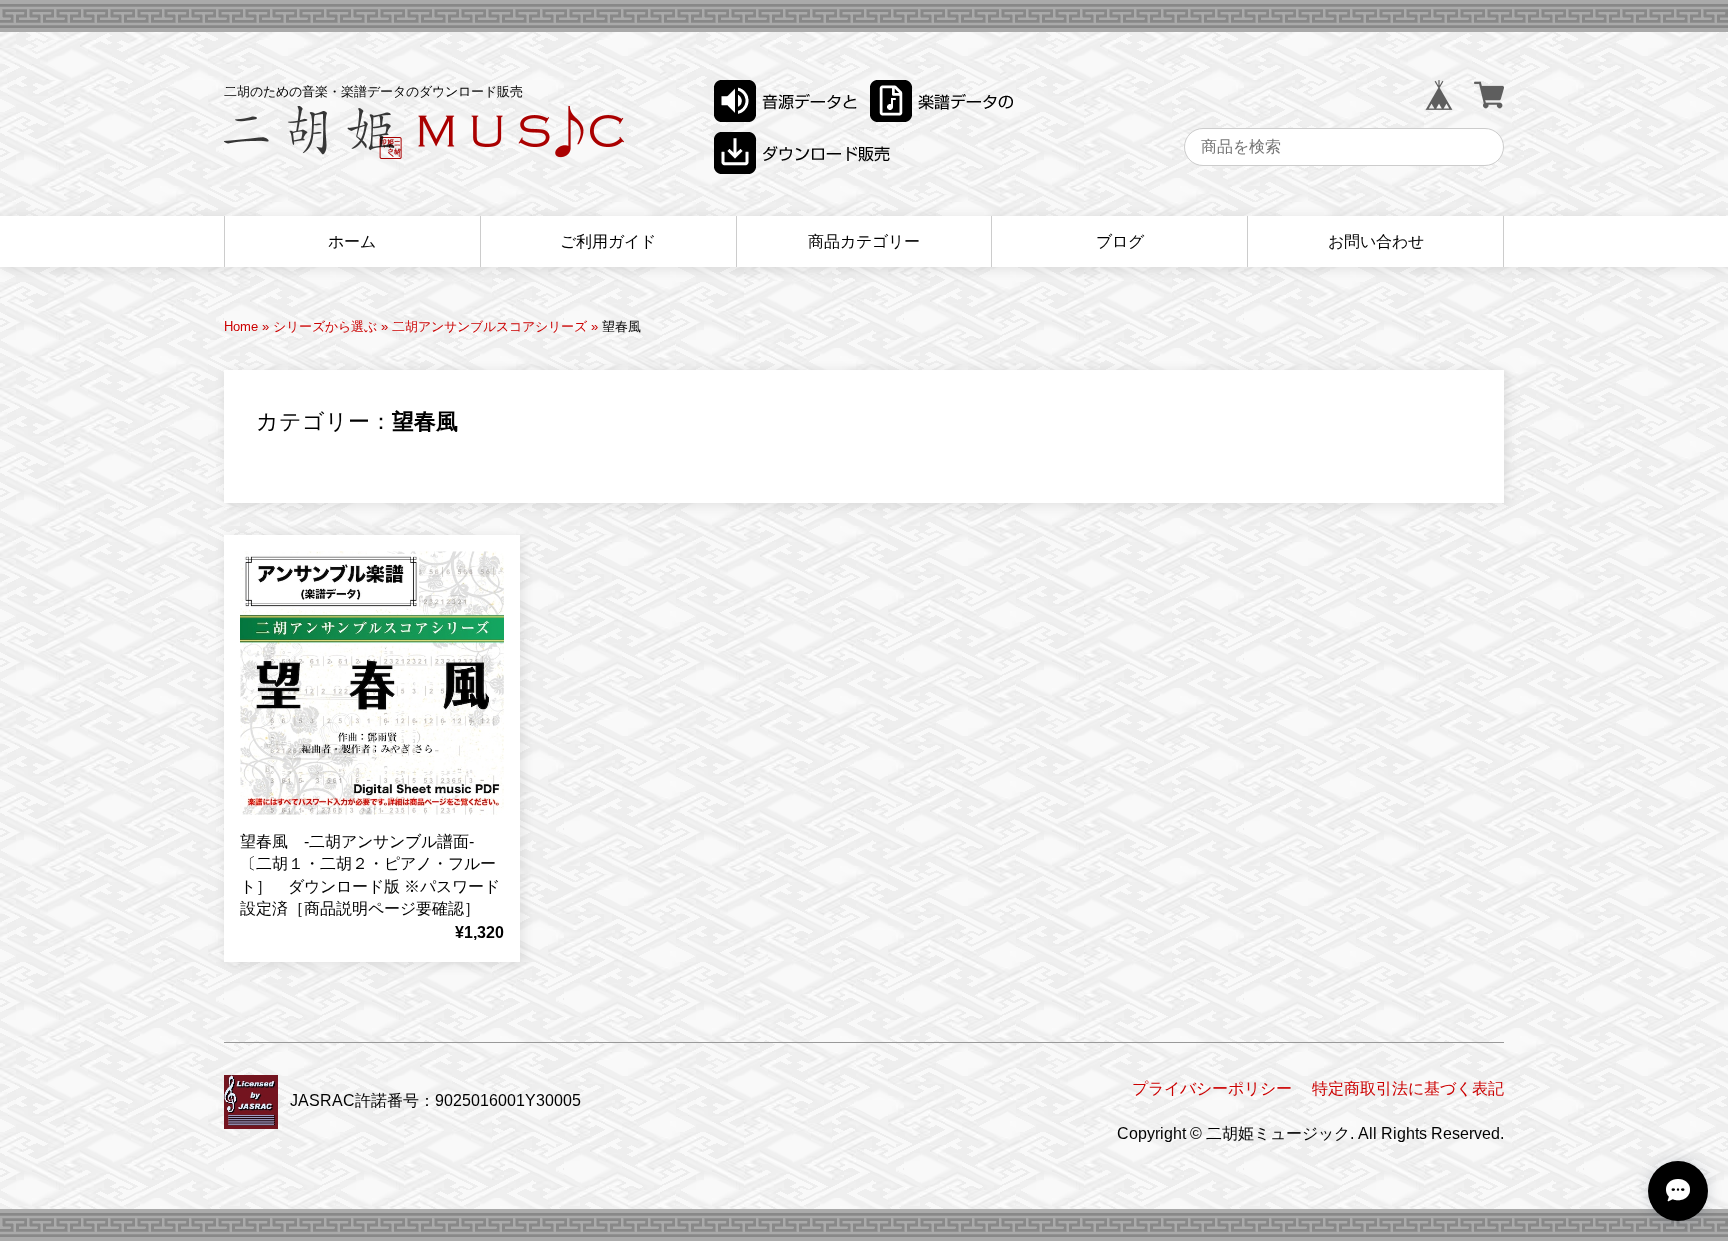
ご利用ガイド (608, 241)
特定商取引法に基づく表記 (1408, 1088)
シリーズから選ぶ (325, 326)
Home (241, 326)
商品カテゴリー (864, 241)
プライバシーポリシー (1212, 1088)
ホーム (352, 241)
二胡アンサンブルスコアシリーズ (489, 326)
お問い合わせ (1376, 241)
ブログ (1120, 241)
